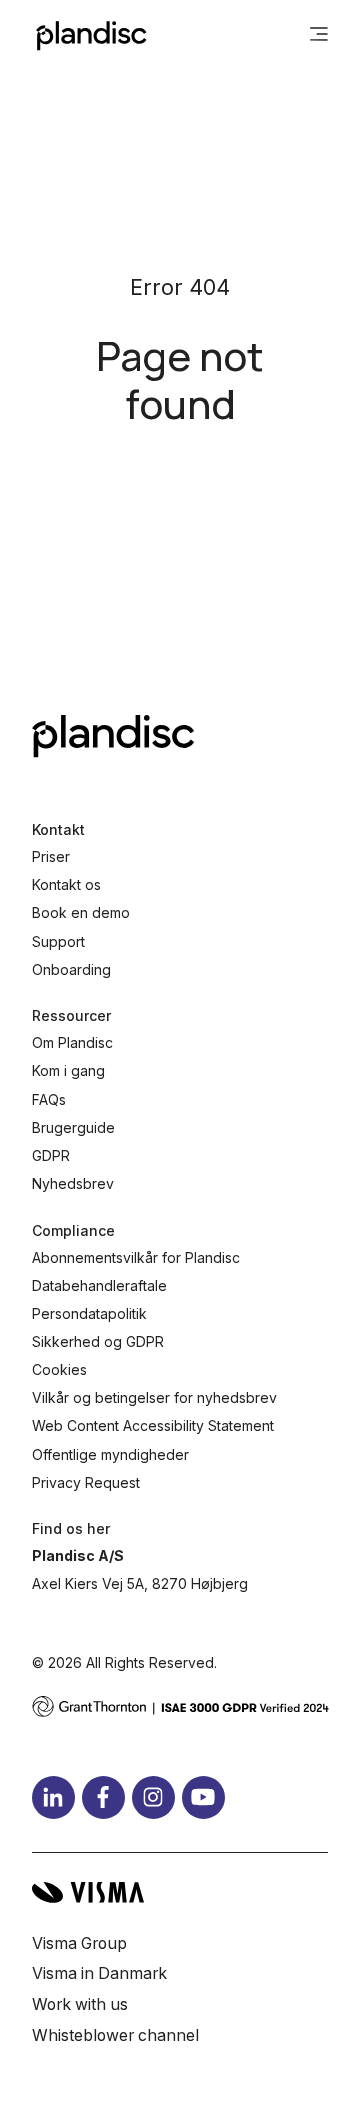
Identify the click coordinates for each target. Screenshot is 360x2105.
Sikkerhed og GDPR (98, 1341)
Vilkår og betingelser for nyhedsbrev (154, 1397)
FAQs (49, 1099)
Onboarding (71, 969)
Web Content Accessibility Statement (153, 1425)
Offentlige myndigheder (110, 1454)
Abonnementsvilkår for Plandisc (136, 1257)
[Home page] (91, 36)
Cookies (59, 1369)
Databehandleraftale (99, 1285)
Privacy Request (86, 1482)
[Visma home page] (180, 1892)
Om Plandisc (72, 1042)
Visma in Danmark (99, 1973)
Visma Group (79, 1943)
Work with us (80, 2004)
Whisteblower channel (115, 2035)
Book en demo (81, 912)
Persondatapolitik (89, 1313)
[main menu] (319, 36)
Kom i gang (68, 1070)
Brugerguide (73, 1127)
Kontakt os (66, 884)
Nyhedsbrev (73, 1183)
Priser (51, 856)
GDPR (51, 1155)
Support (58, 941)
